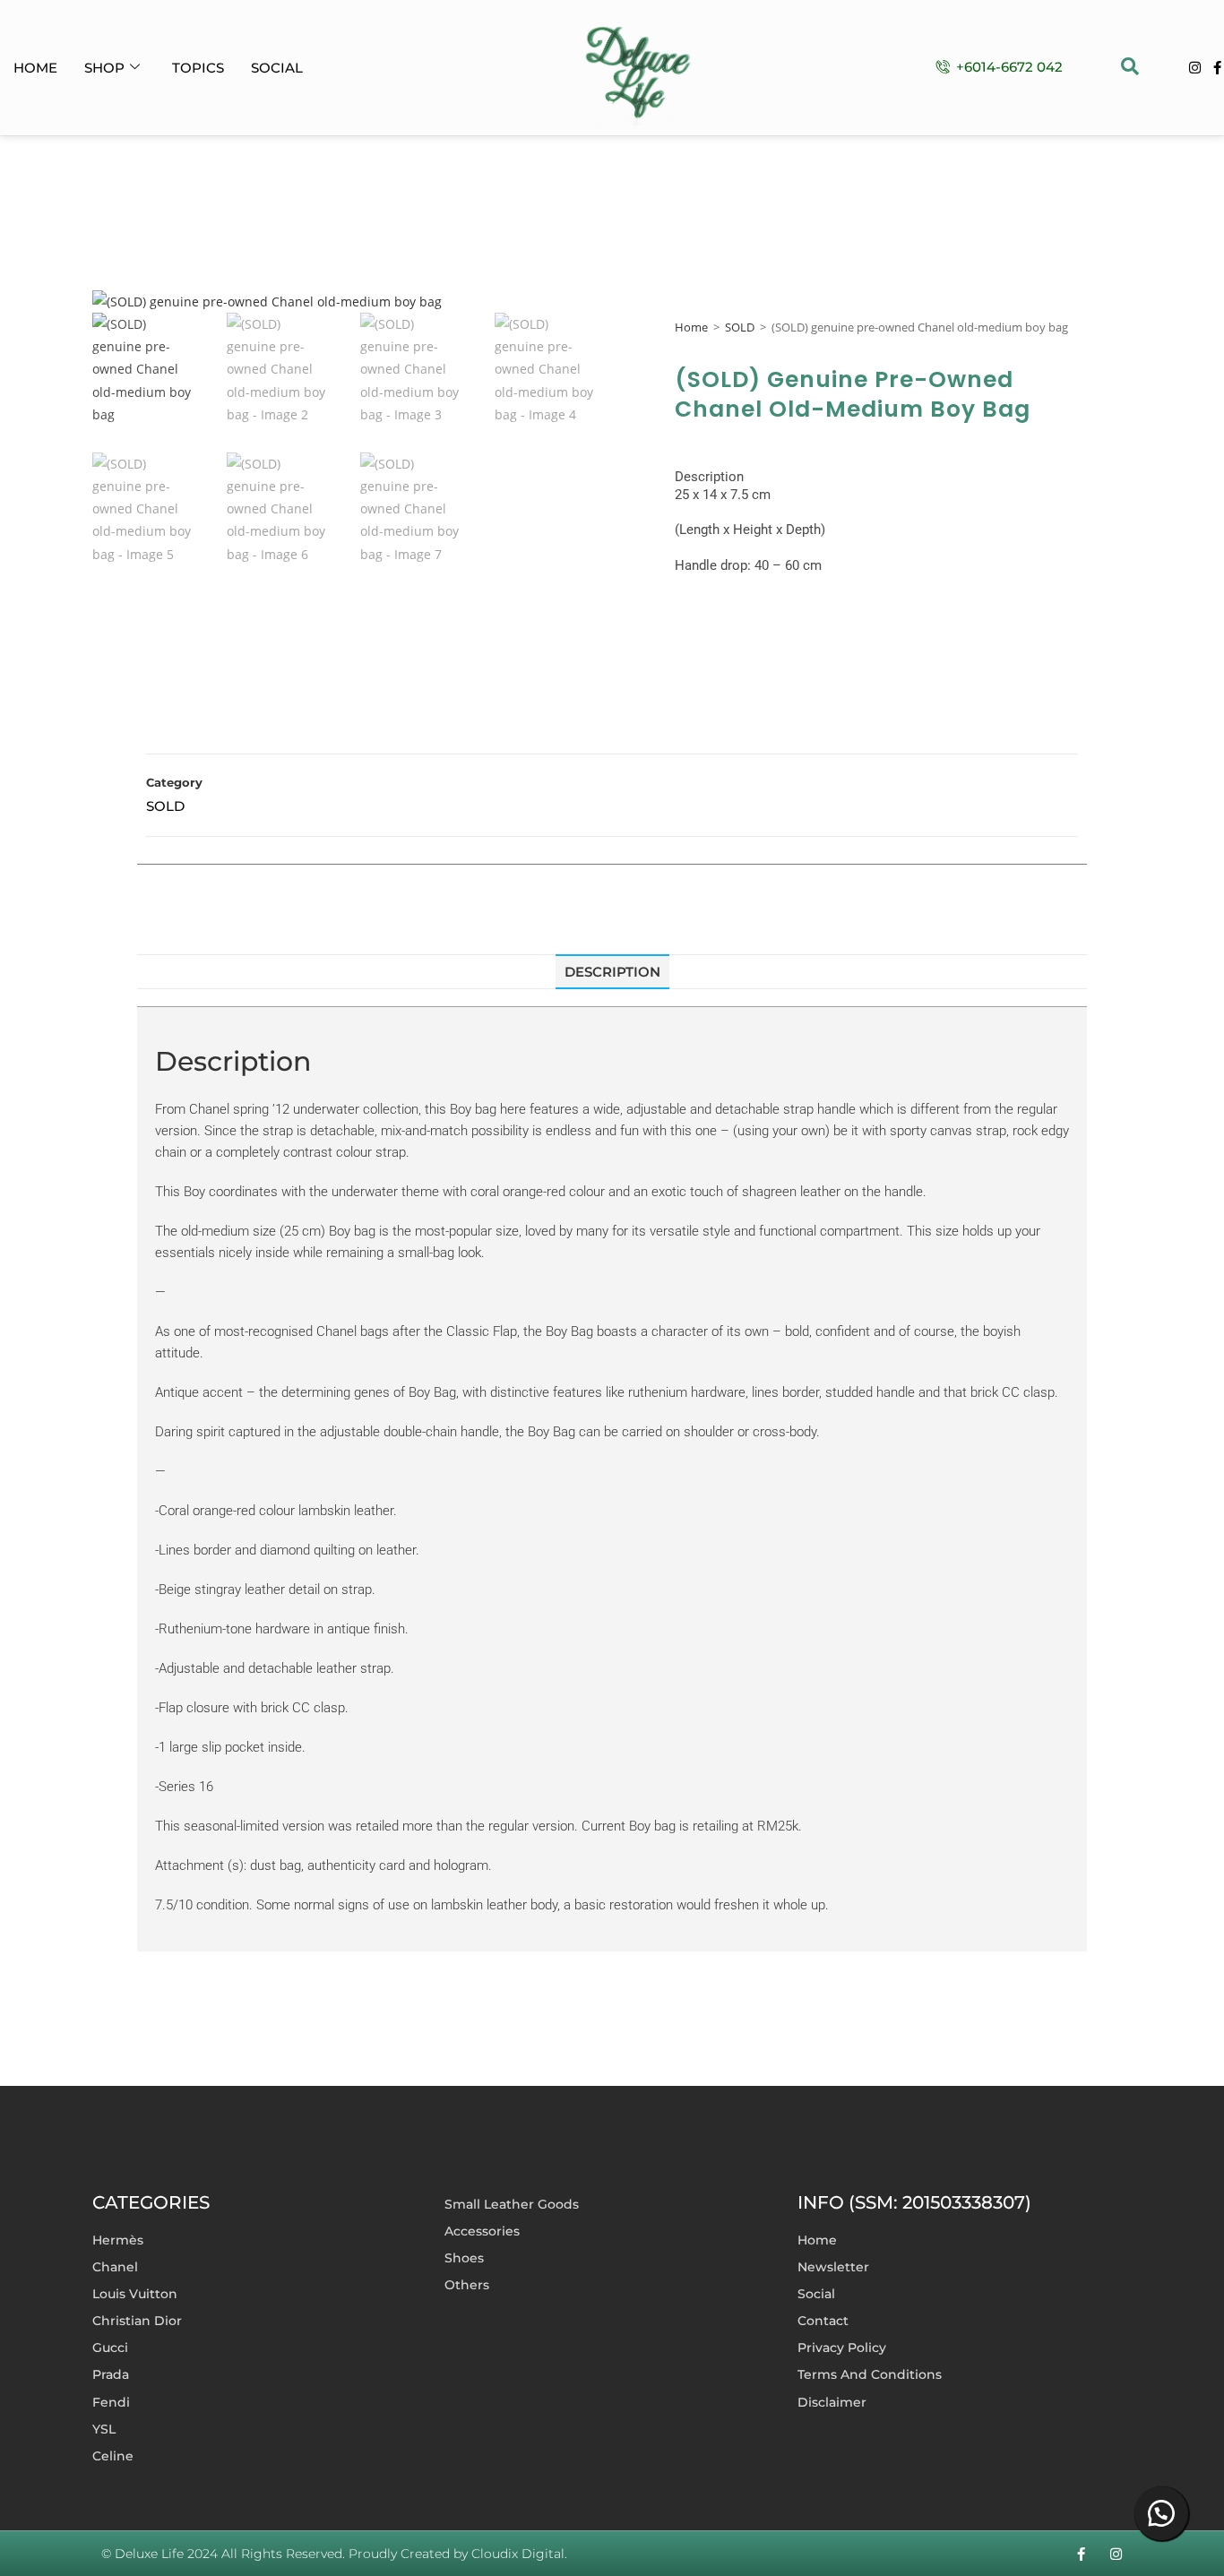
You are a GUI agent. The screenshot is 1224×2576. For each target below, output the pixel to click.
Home (35, 68)
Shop (104, 68)
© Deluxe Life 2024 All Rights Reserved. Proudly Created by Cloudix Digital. (334, 2554)
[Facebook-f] (1217, 68)
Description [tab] (612, 972)
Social (277, 68)
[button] (1130, 68)
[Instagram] (1195, 68)
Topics (198, 68)
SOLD (740, 327)
